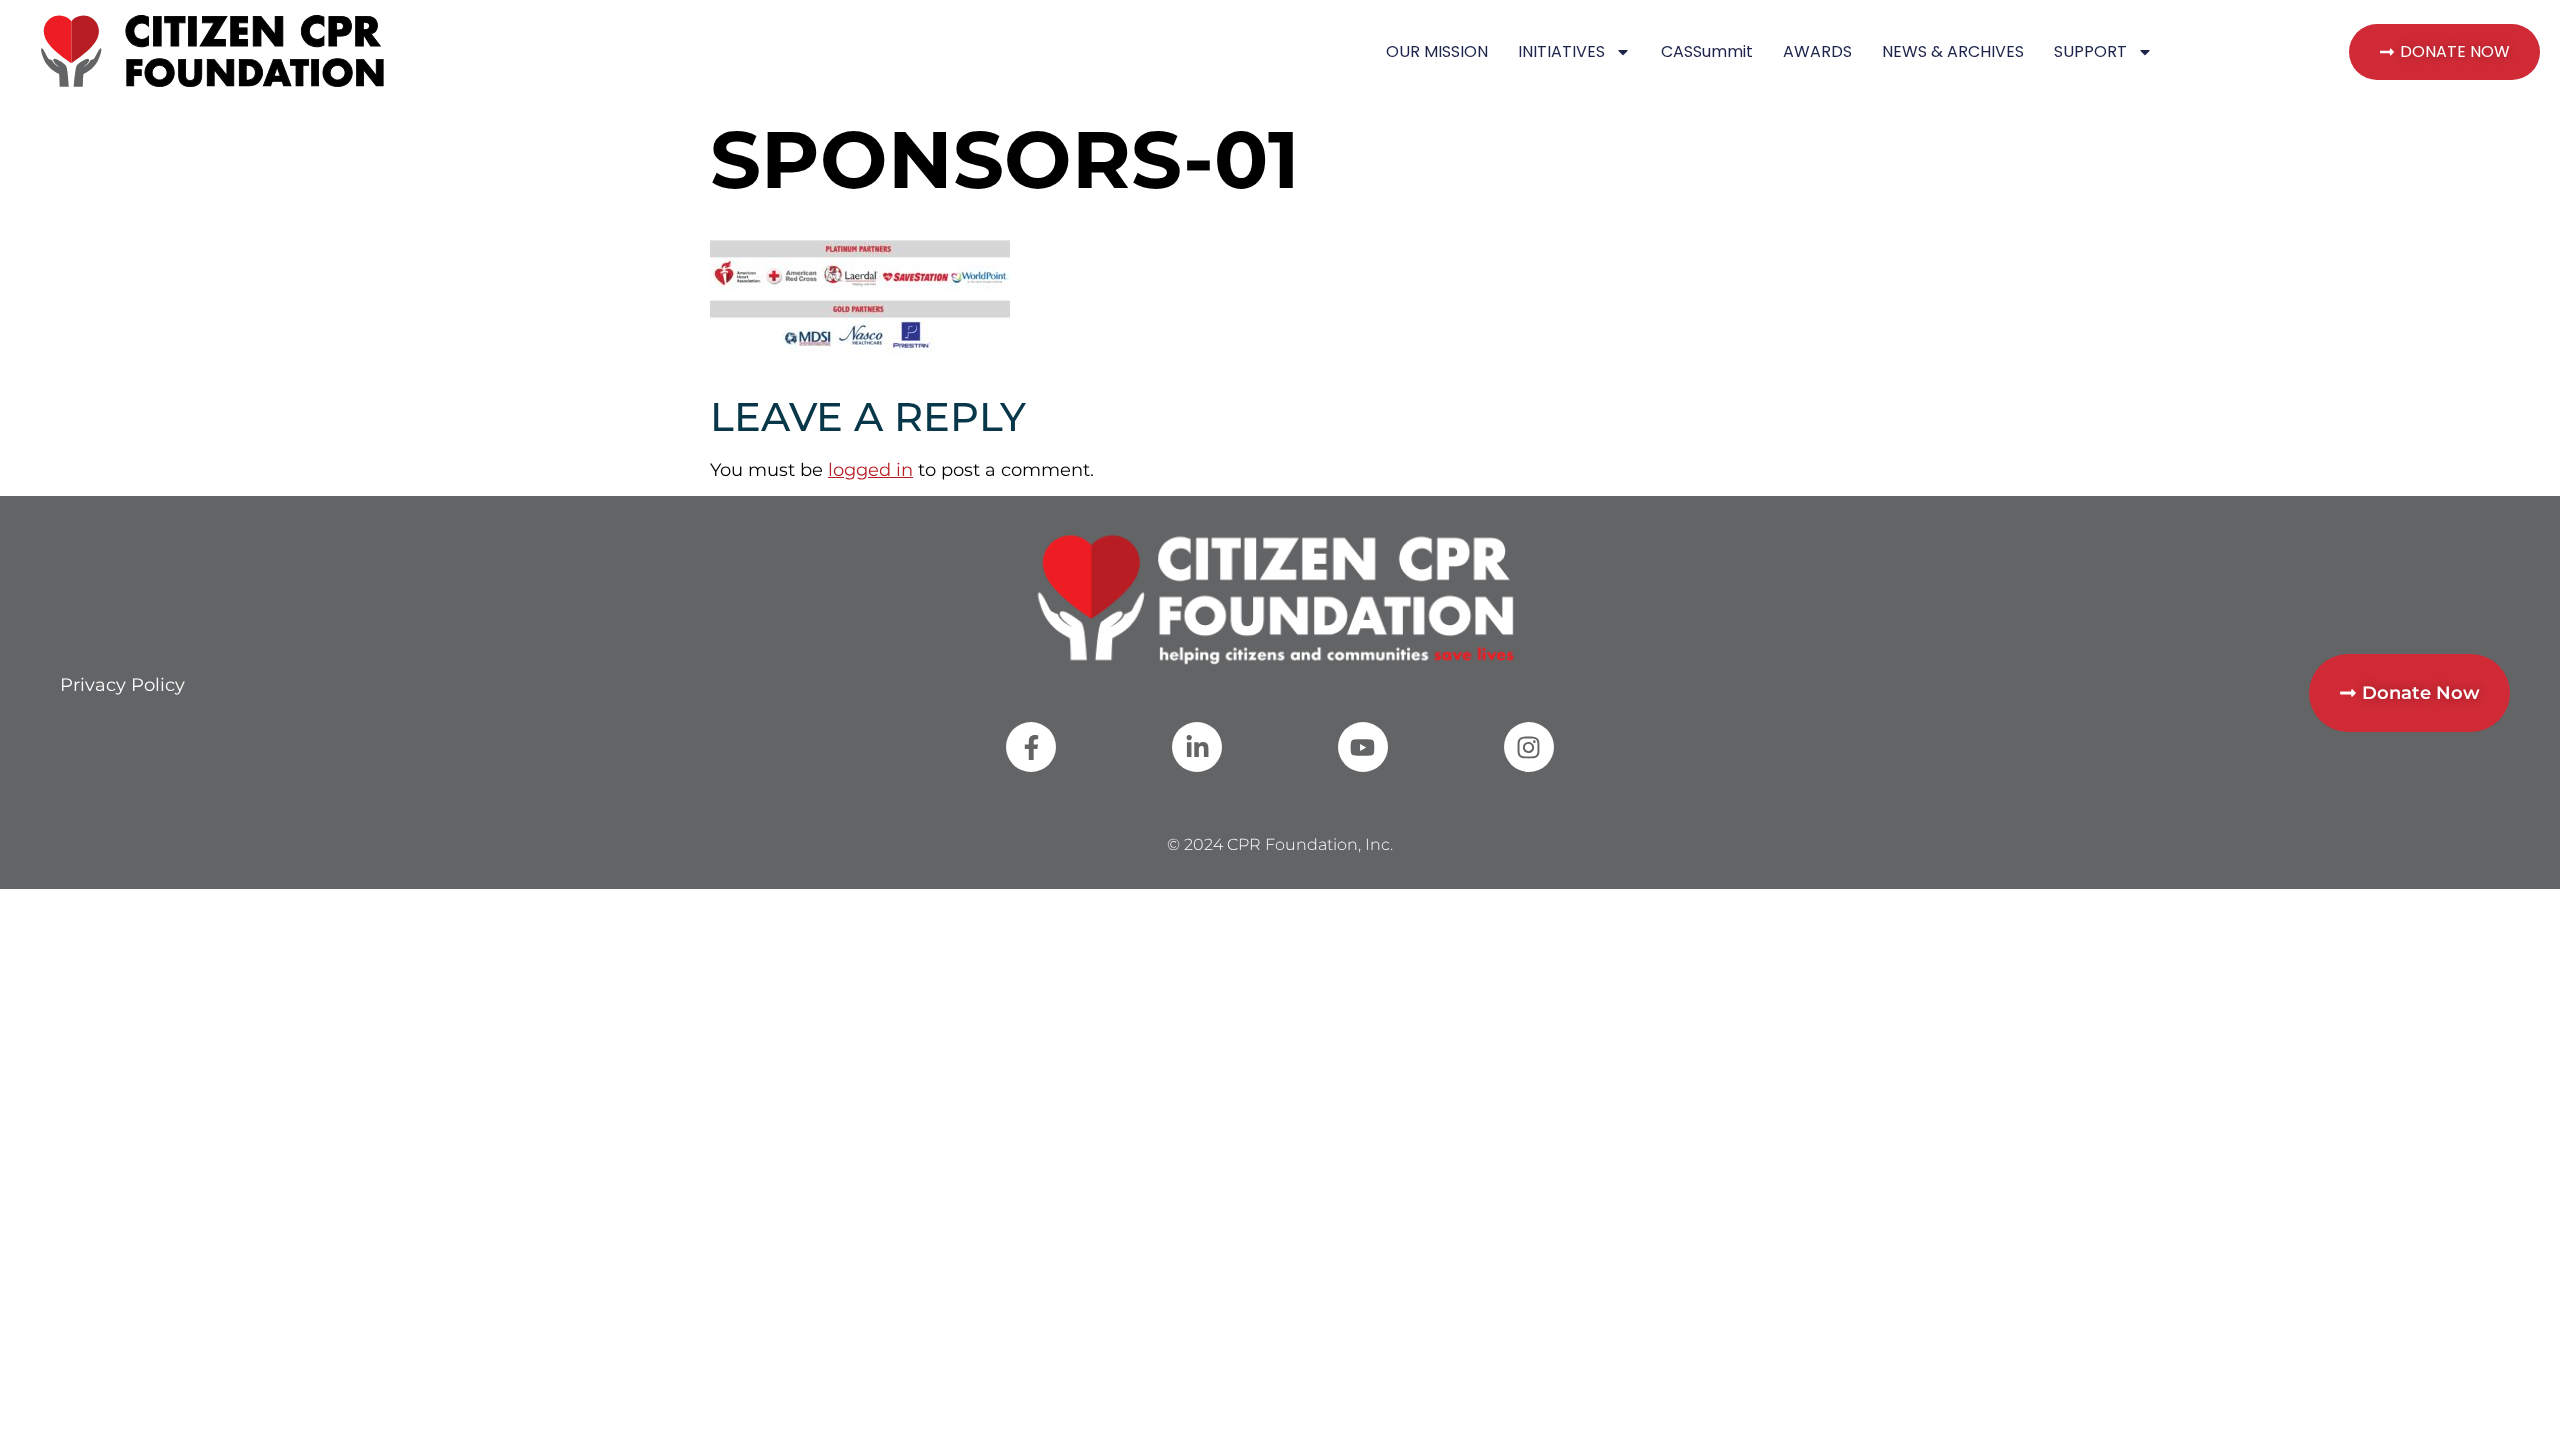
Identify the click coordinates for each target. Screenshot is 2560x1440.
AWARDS (1817, 51)
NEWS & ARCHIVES (1953, 51)
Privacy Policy (122, 685)
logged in (870, 470)
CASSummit (1707, 51)
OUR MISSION (1437, 51)
